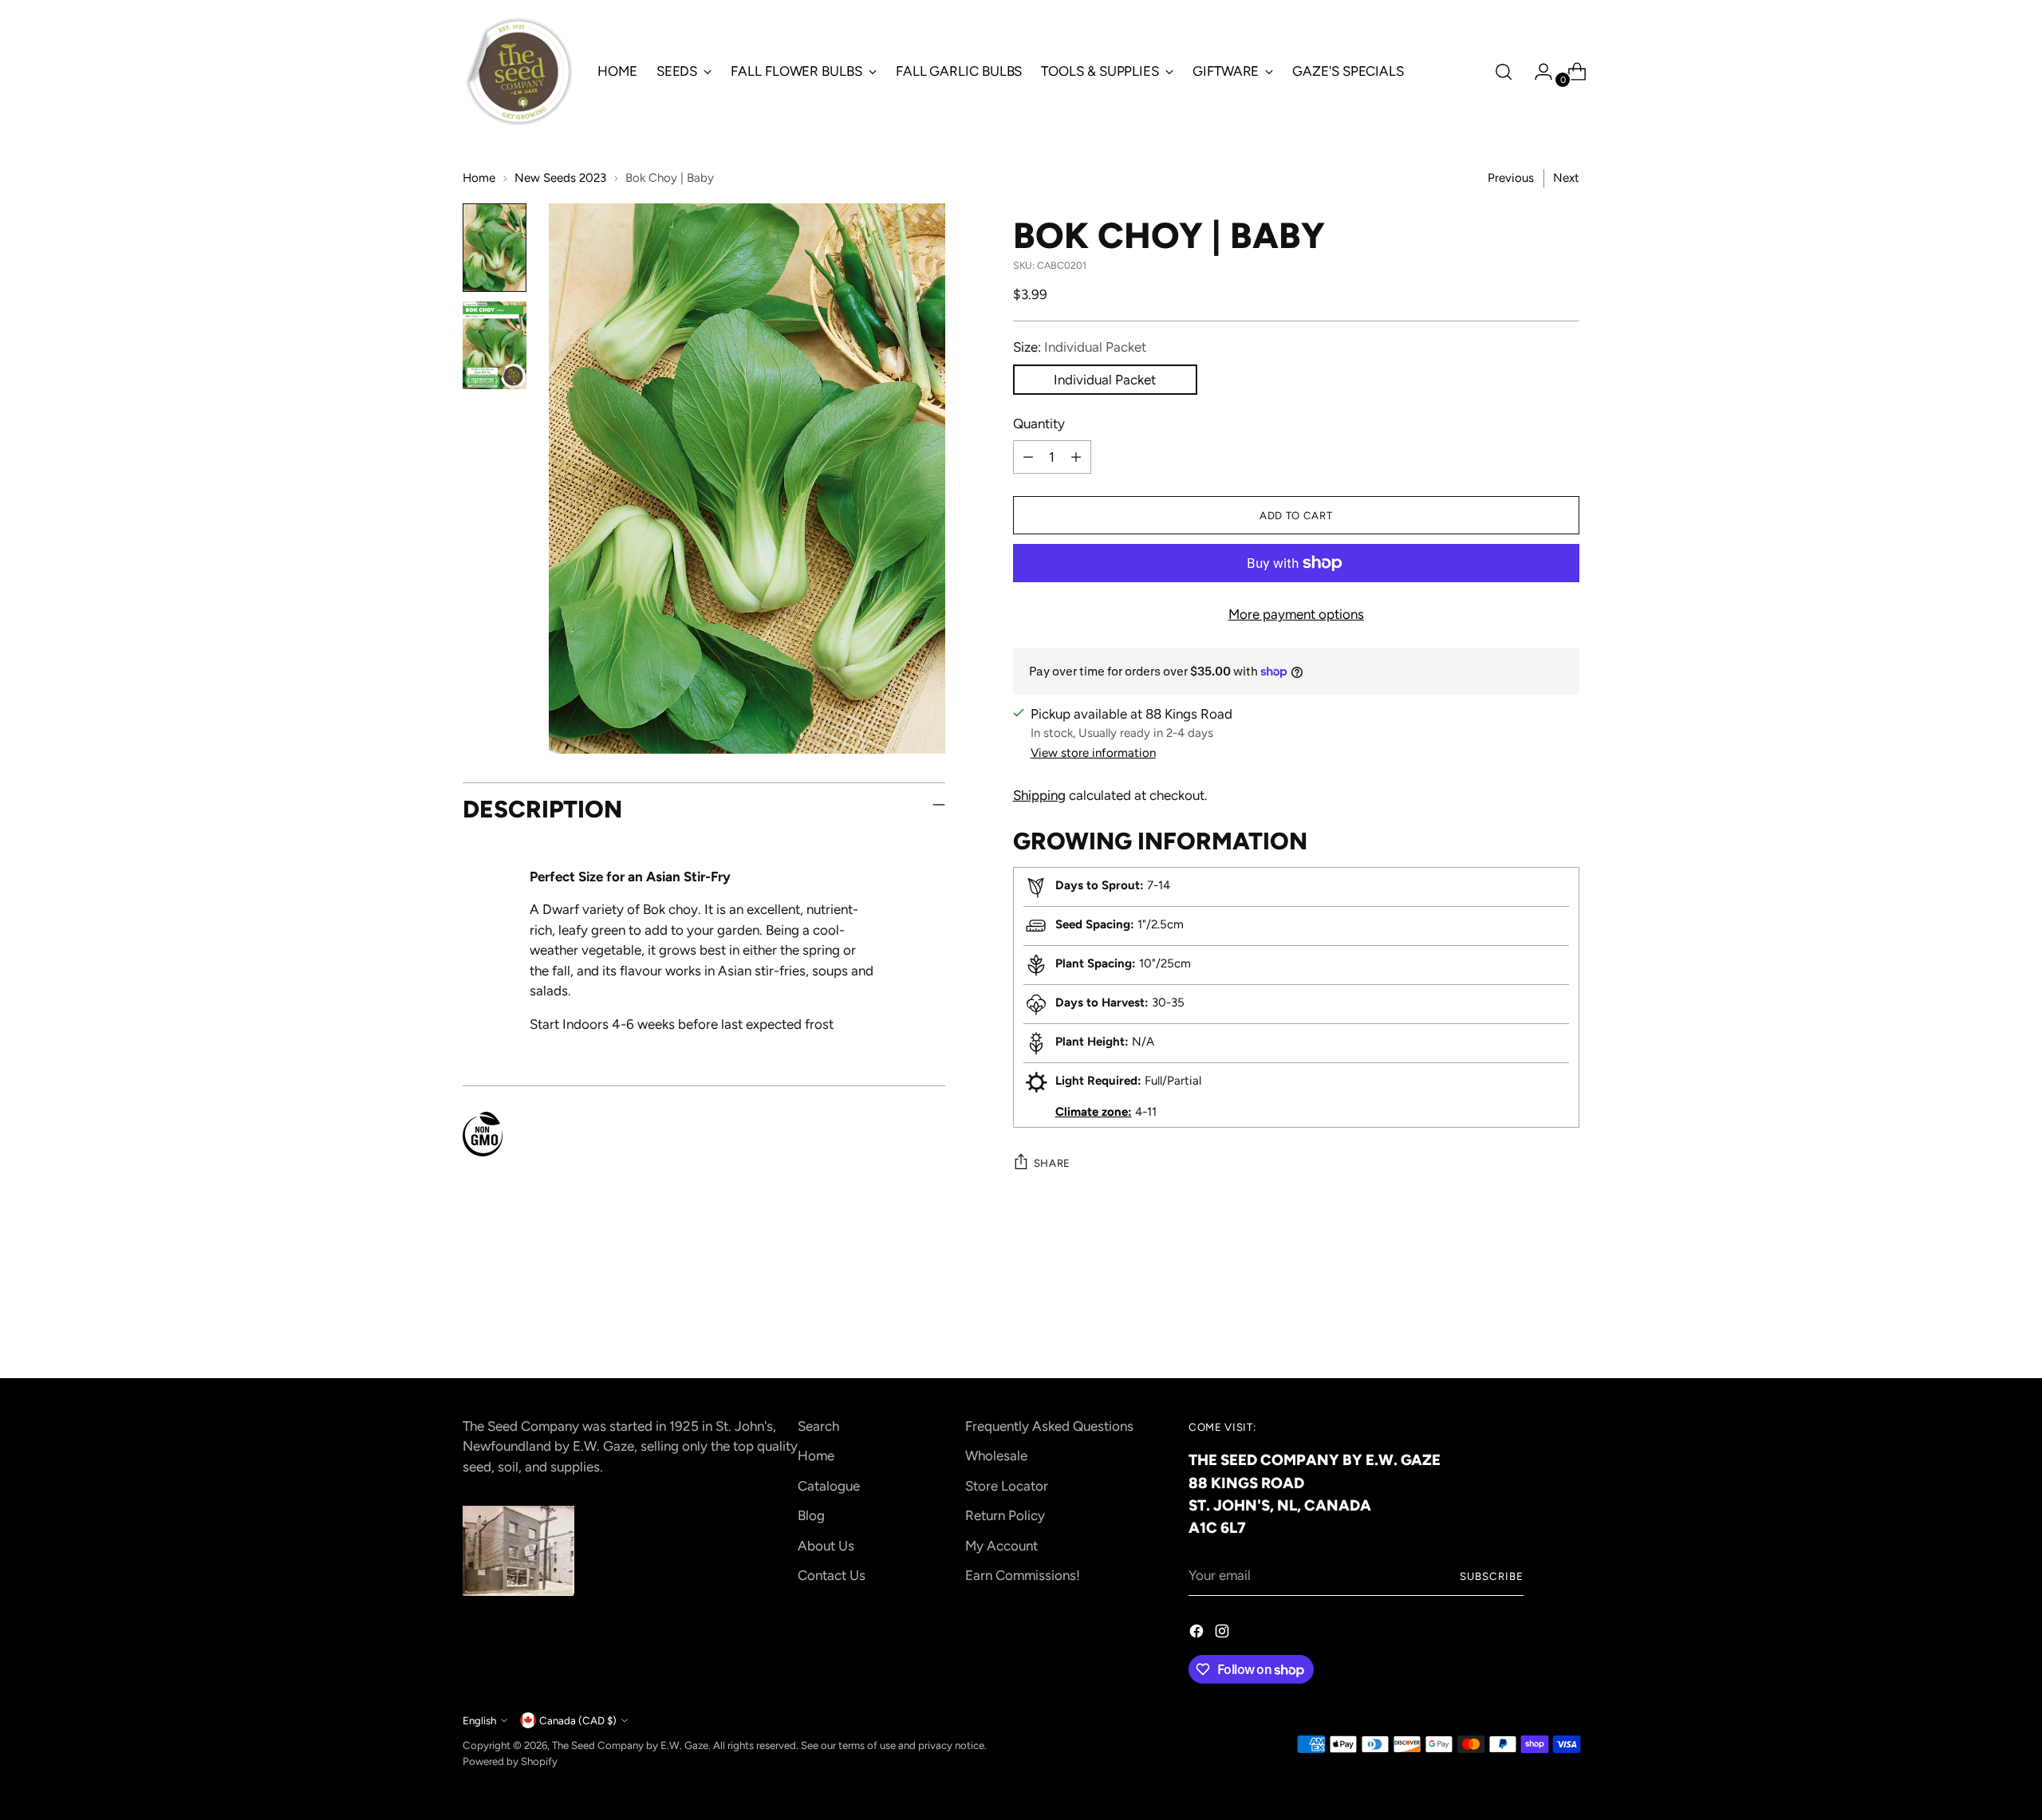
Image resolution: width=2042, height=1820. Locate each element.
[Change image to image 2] (495, 345)
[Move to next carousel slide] (1566, 1323)
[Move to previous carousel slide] (1529, 1324)
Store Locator (1007, 1486)
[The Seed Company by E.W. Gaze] (518, 72)
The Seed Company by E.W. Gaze (630, 1745)
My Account (1001, 1546)
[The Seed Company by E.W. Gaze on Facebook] (1198, 1634)
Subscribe (1492, 1576)
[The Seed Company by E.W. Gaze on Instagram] (1224, 1634)
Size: (1080, 347)
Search (818, 1426)
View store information (1093, 753)
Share (1052, 1163)
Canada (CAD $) (578, 1720)
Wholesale (996, 1456)
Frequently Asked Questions (1049, 1426)
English (479, 1720)
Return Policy (1005, 1515)
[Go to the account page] (1537, 72)
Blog (811, 1515)
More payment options (1296, 614)
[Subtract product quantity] (1028, 457)
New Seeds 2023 (560, 178)
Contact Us (832, 1575)
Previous (1511, 178)
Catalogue (829, 1486)
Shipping (1039, 795)
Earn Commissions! (1023, 1575)
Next (1566, 178)
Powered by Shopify (510, 1761)
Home (479, 178)
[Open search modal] (1504, 72)
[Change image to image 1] (495, 248)
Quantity (1039, 423)
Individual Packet (1105, 380)
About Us (826, 1546)
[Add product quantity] (1076, 457)
